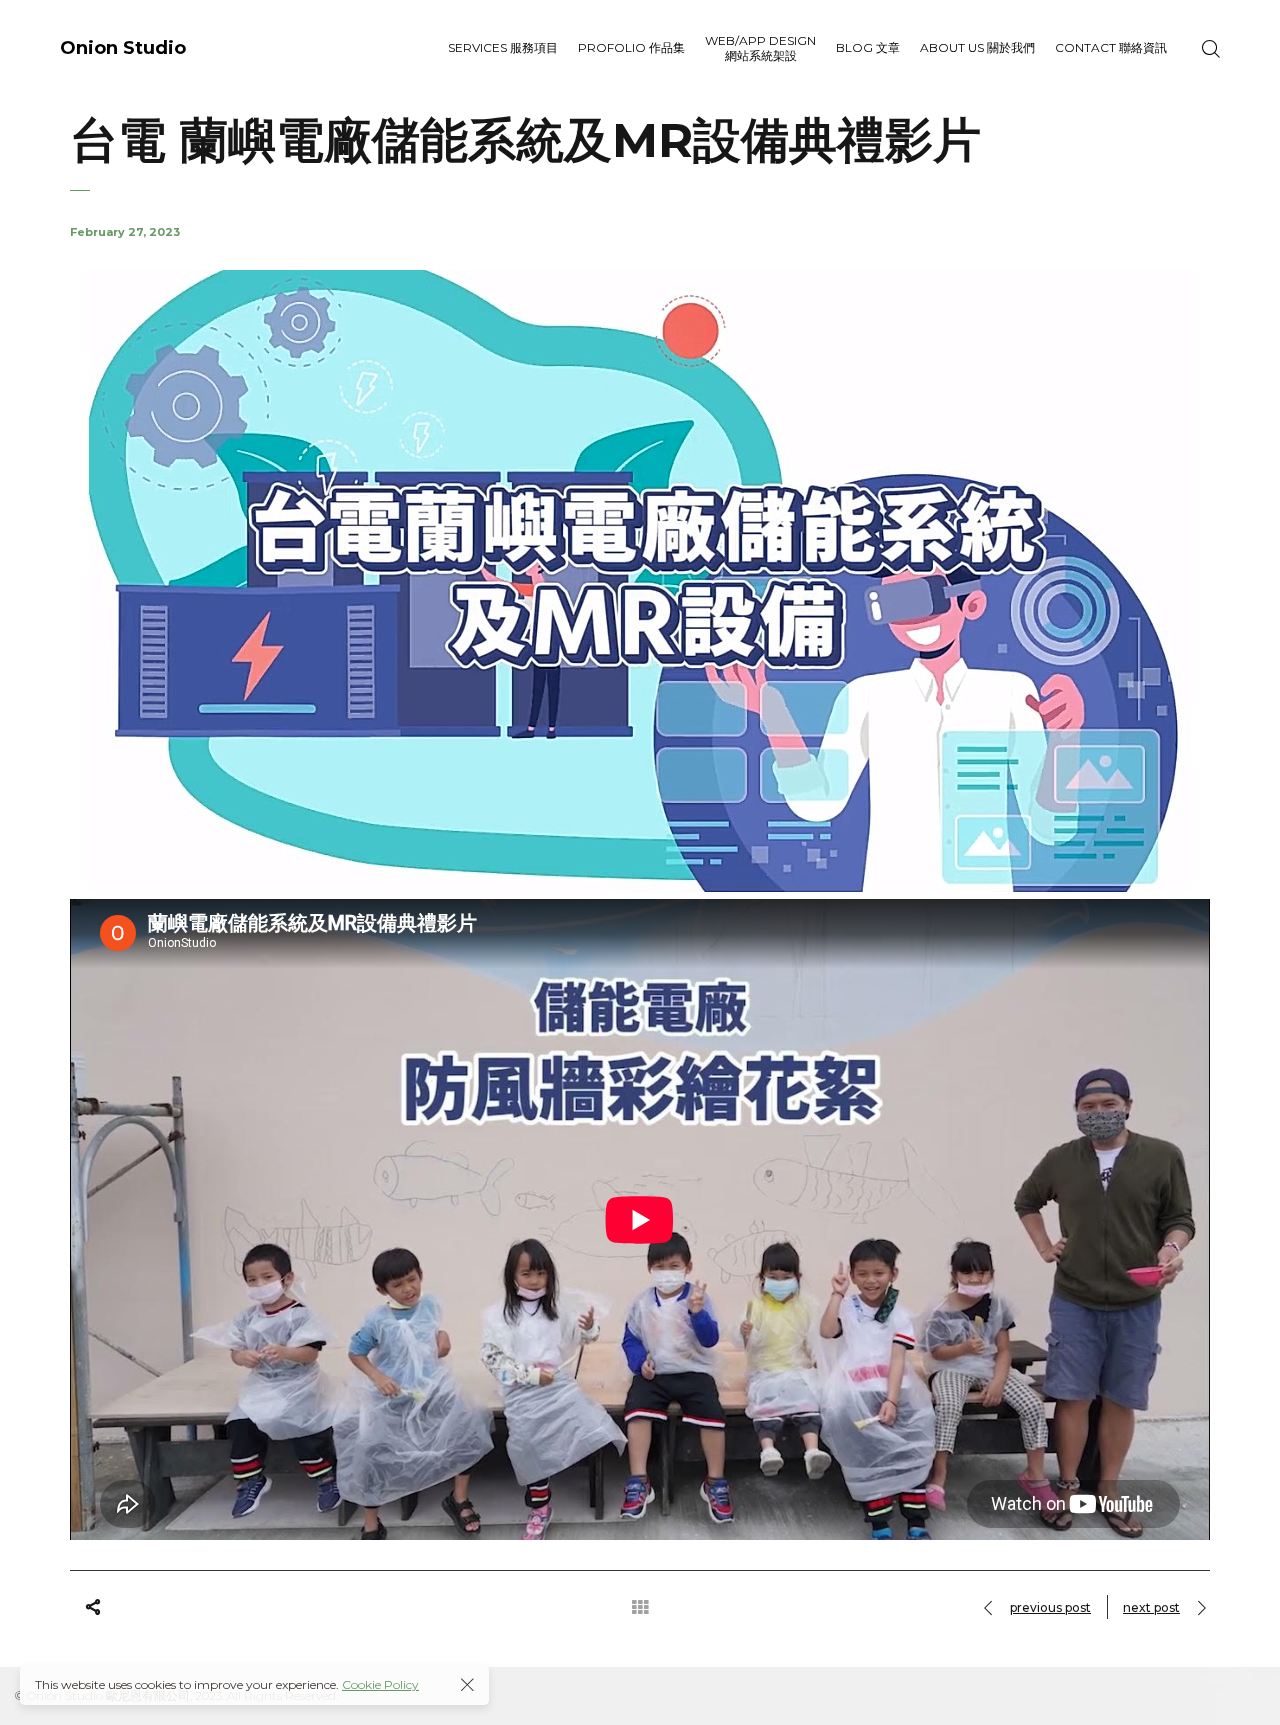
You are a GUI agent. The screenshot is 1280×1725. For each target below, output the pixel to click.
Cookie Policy (380, 1684)
